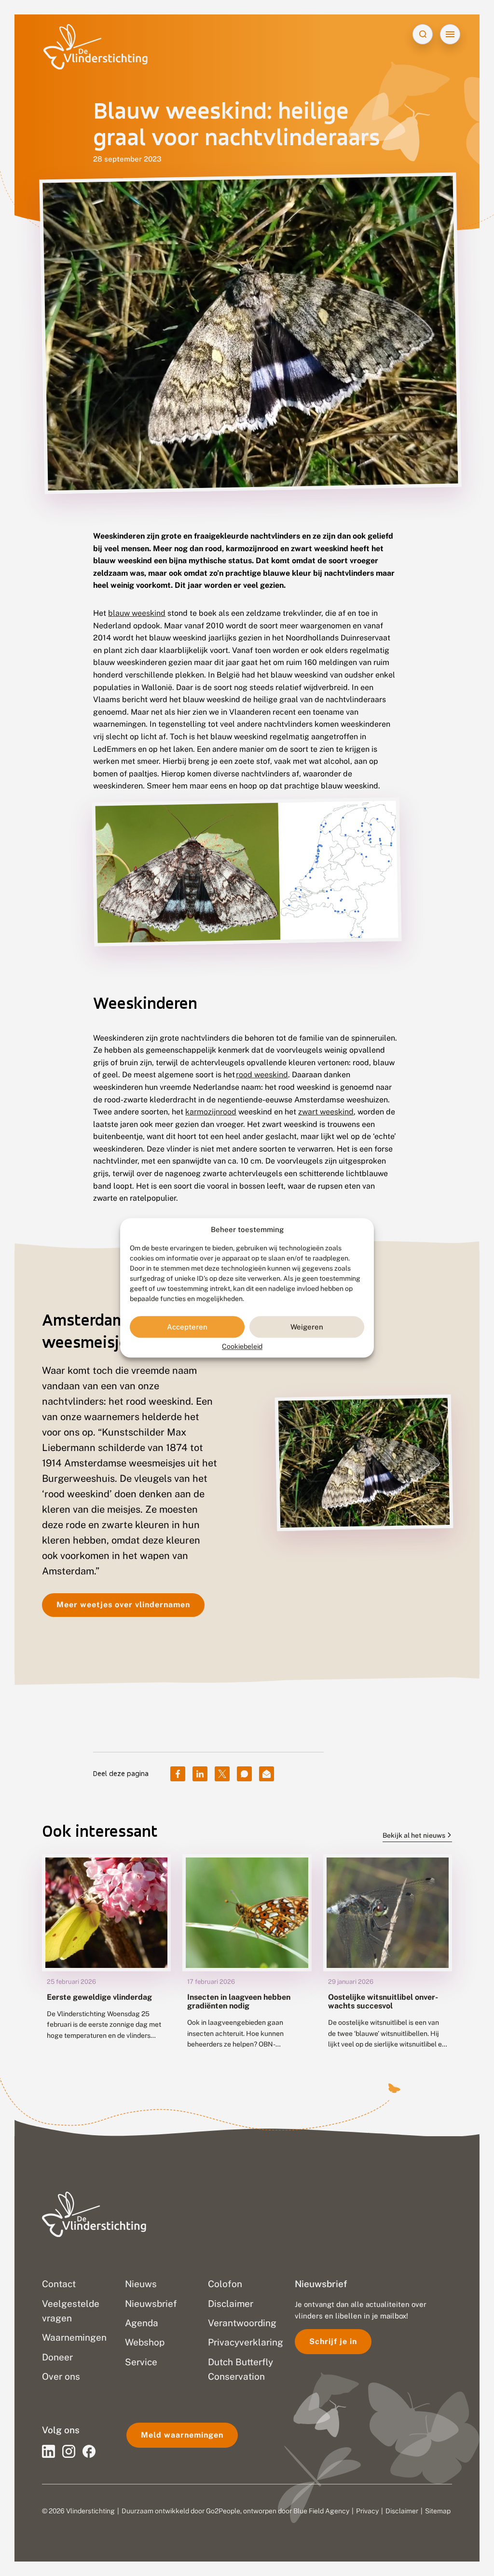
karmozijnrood (211, 1112)
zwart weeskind (326, 1112)
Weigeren (307, 1327)
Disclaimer (402, 2511)
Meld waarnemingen (182, 2435)
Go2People (223, 2511)
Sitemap (438, 2511)
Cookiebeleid (242, 1347)
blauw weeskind (137, 613)
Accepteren (187, 1327)
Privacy (367, 2511)
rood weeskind (262, 1075)
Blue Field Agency (321, 2511)
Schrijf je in (333, 2341)
